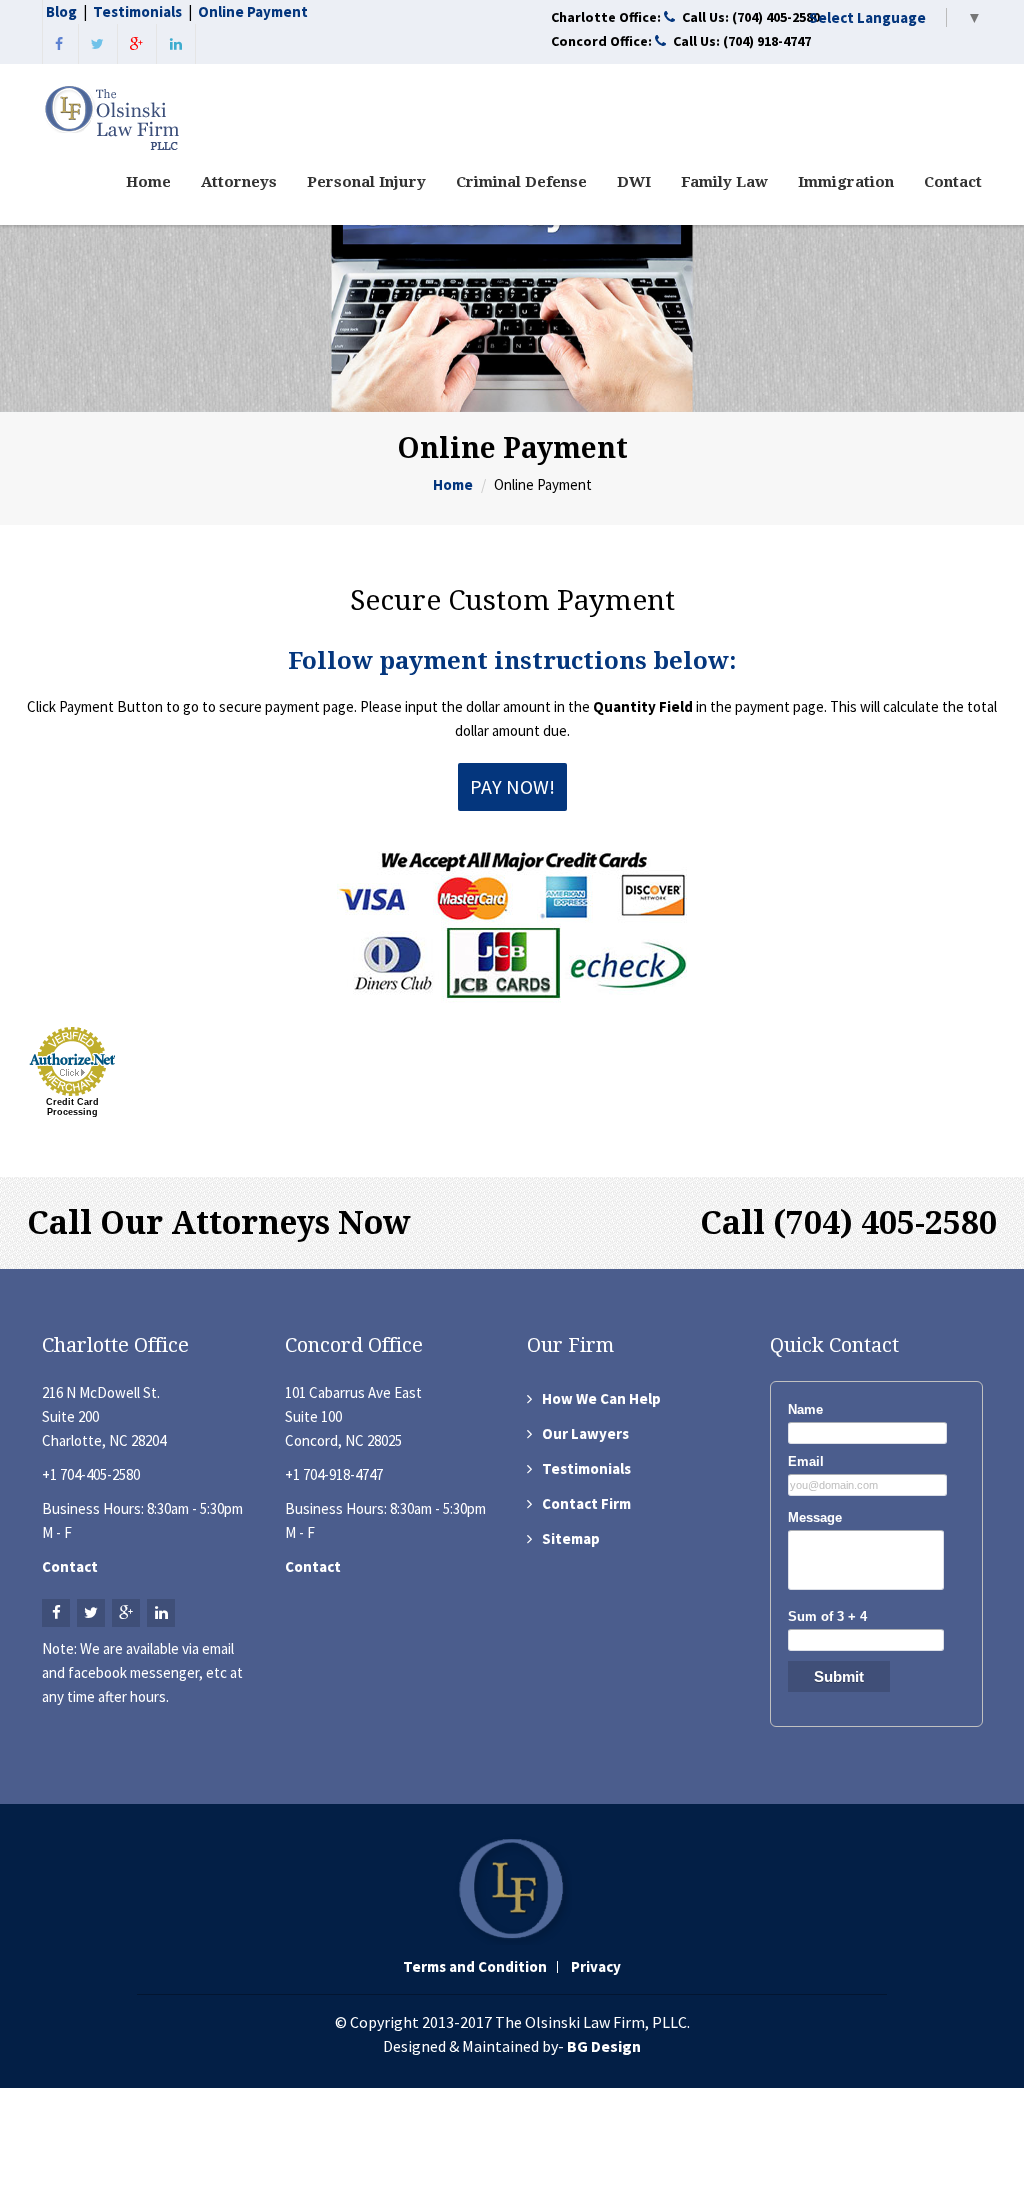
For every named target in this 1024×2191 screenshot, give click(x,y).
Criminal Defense (521, 182)
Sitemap (571, 1538)
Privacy (596, 1967)
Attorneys (239, 182)
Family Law (724, 182)
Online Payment (253, 11)
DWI (634, 182)
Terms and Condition (475, 1967)
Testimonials (137, 11)
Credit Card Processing (72, 1107)
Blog (61, 11)
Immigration (846, 182)
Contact (953, 182)
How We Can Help (601, 1398)
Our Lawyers (585, 1433)
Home (148, 182)
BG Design (604, 2046)
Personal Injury (366, 182)
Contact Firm (586, 1503)
